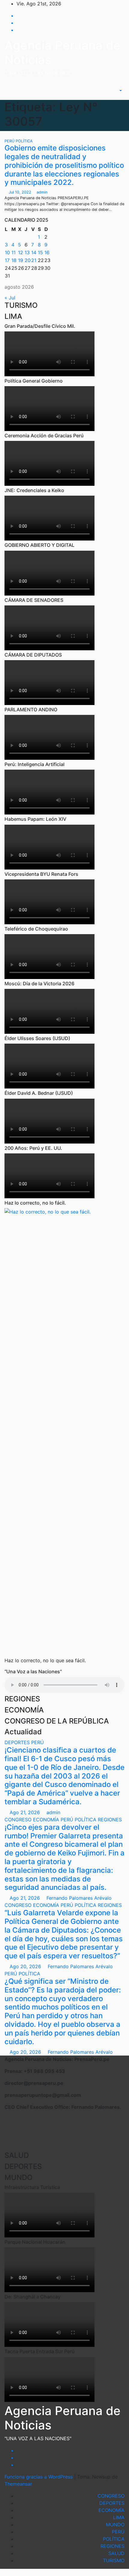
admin (41, 192)
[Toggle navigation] (107, 91)
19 (21, 260)
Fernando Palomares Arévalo (78, 1898)
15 (40, 252)
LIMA (119, 2517)
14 (34, 252)
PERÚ (10, 141)
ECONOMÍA (47, 1820)
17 (7, 260)
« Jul (10, 298)
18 (14, 260)
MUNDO (115, 2525)
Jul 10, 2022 (20, 192)
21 (34, 260)
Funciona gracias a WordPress (39, 2477)
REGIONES (110, 1820)
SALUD (116, 2553)
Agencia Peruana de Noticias (63, 52)
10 (7, 252)
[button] (117, 91)
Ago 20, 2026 (25, 1966)
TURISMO (114, 2560)
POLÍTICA (24, 141)
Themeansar (18, 2484)
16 (47, 252)
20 (28, 260)
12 (21, 252)
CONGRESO (19, 1820)
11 (13, 252)
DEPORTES (18, 1742)
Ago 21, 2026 (25, 1812)
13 (27, 252)
